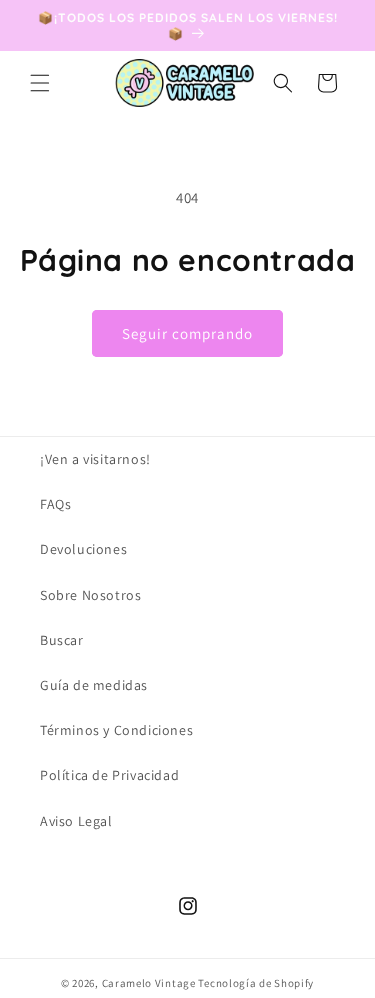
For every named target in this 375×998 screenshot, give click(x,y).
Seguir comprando (187, 333)
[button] (40, 83)
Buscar (62, 640)
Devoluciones (83, 549)
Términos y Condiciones (116, 730)
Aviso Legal (76, 821)
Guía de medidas (94, 685)
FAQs (55, 504)
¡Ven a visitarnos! (95, 459)
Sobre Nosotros (90, 595)
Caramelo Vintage (149, 983)
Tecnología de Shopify (256, 983)
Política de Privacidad (109, 775)
